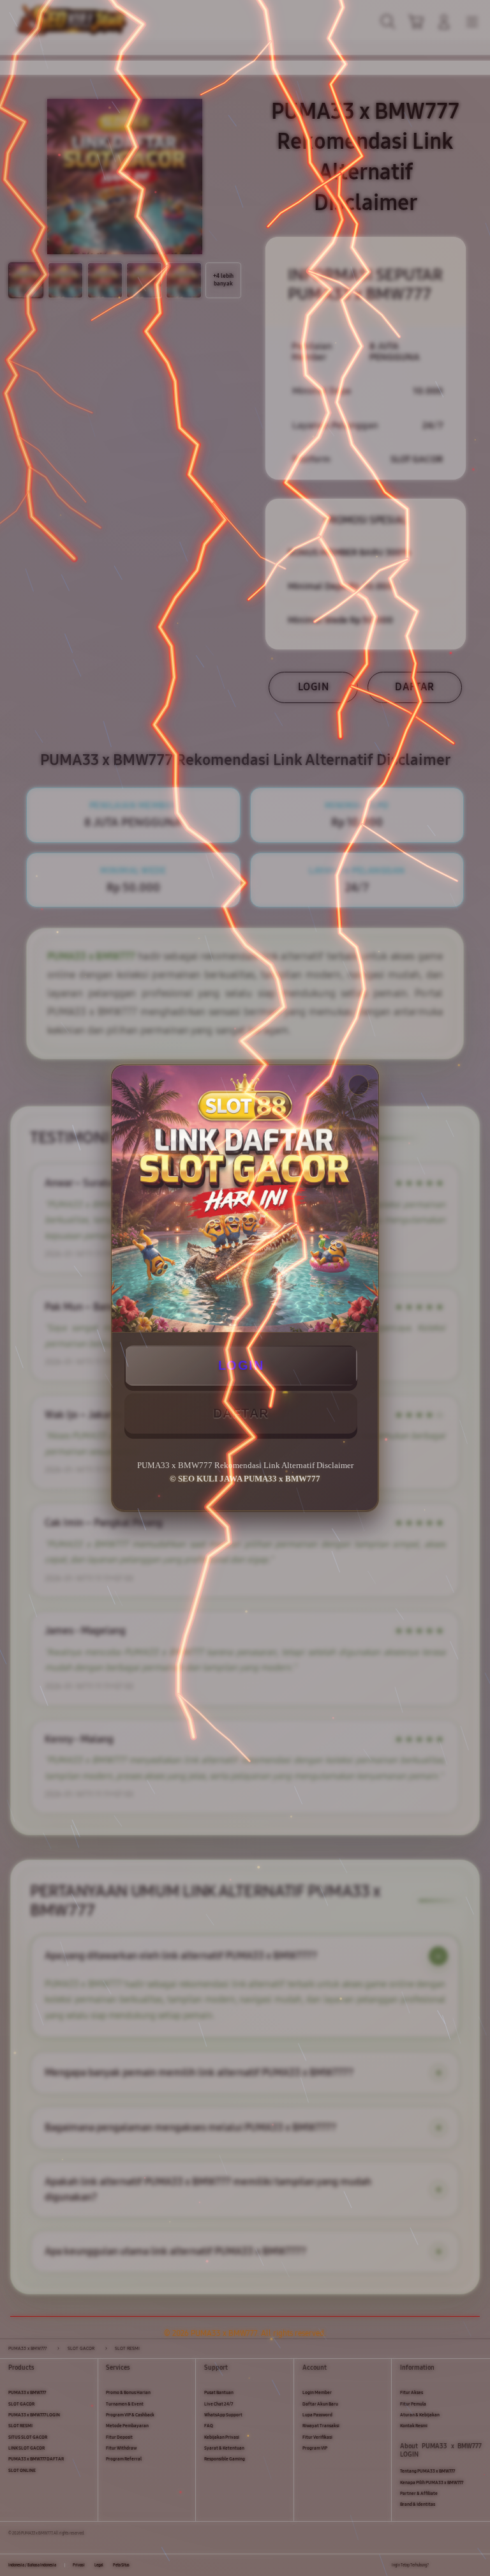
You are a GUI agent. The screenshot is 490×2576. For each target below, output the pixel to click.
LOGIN (241, 1365)
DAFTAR (241, 1413)
